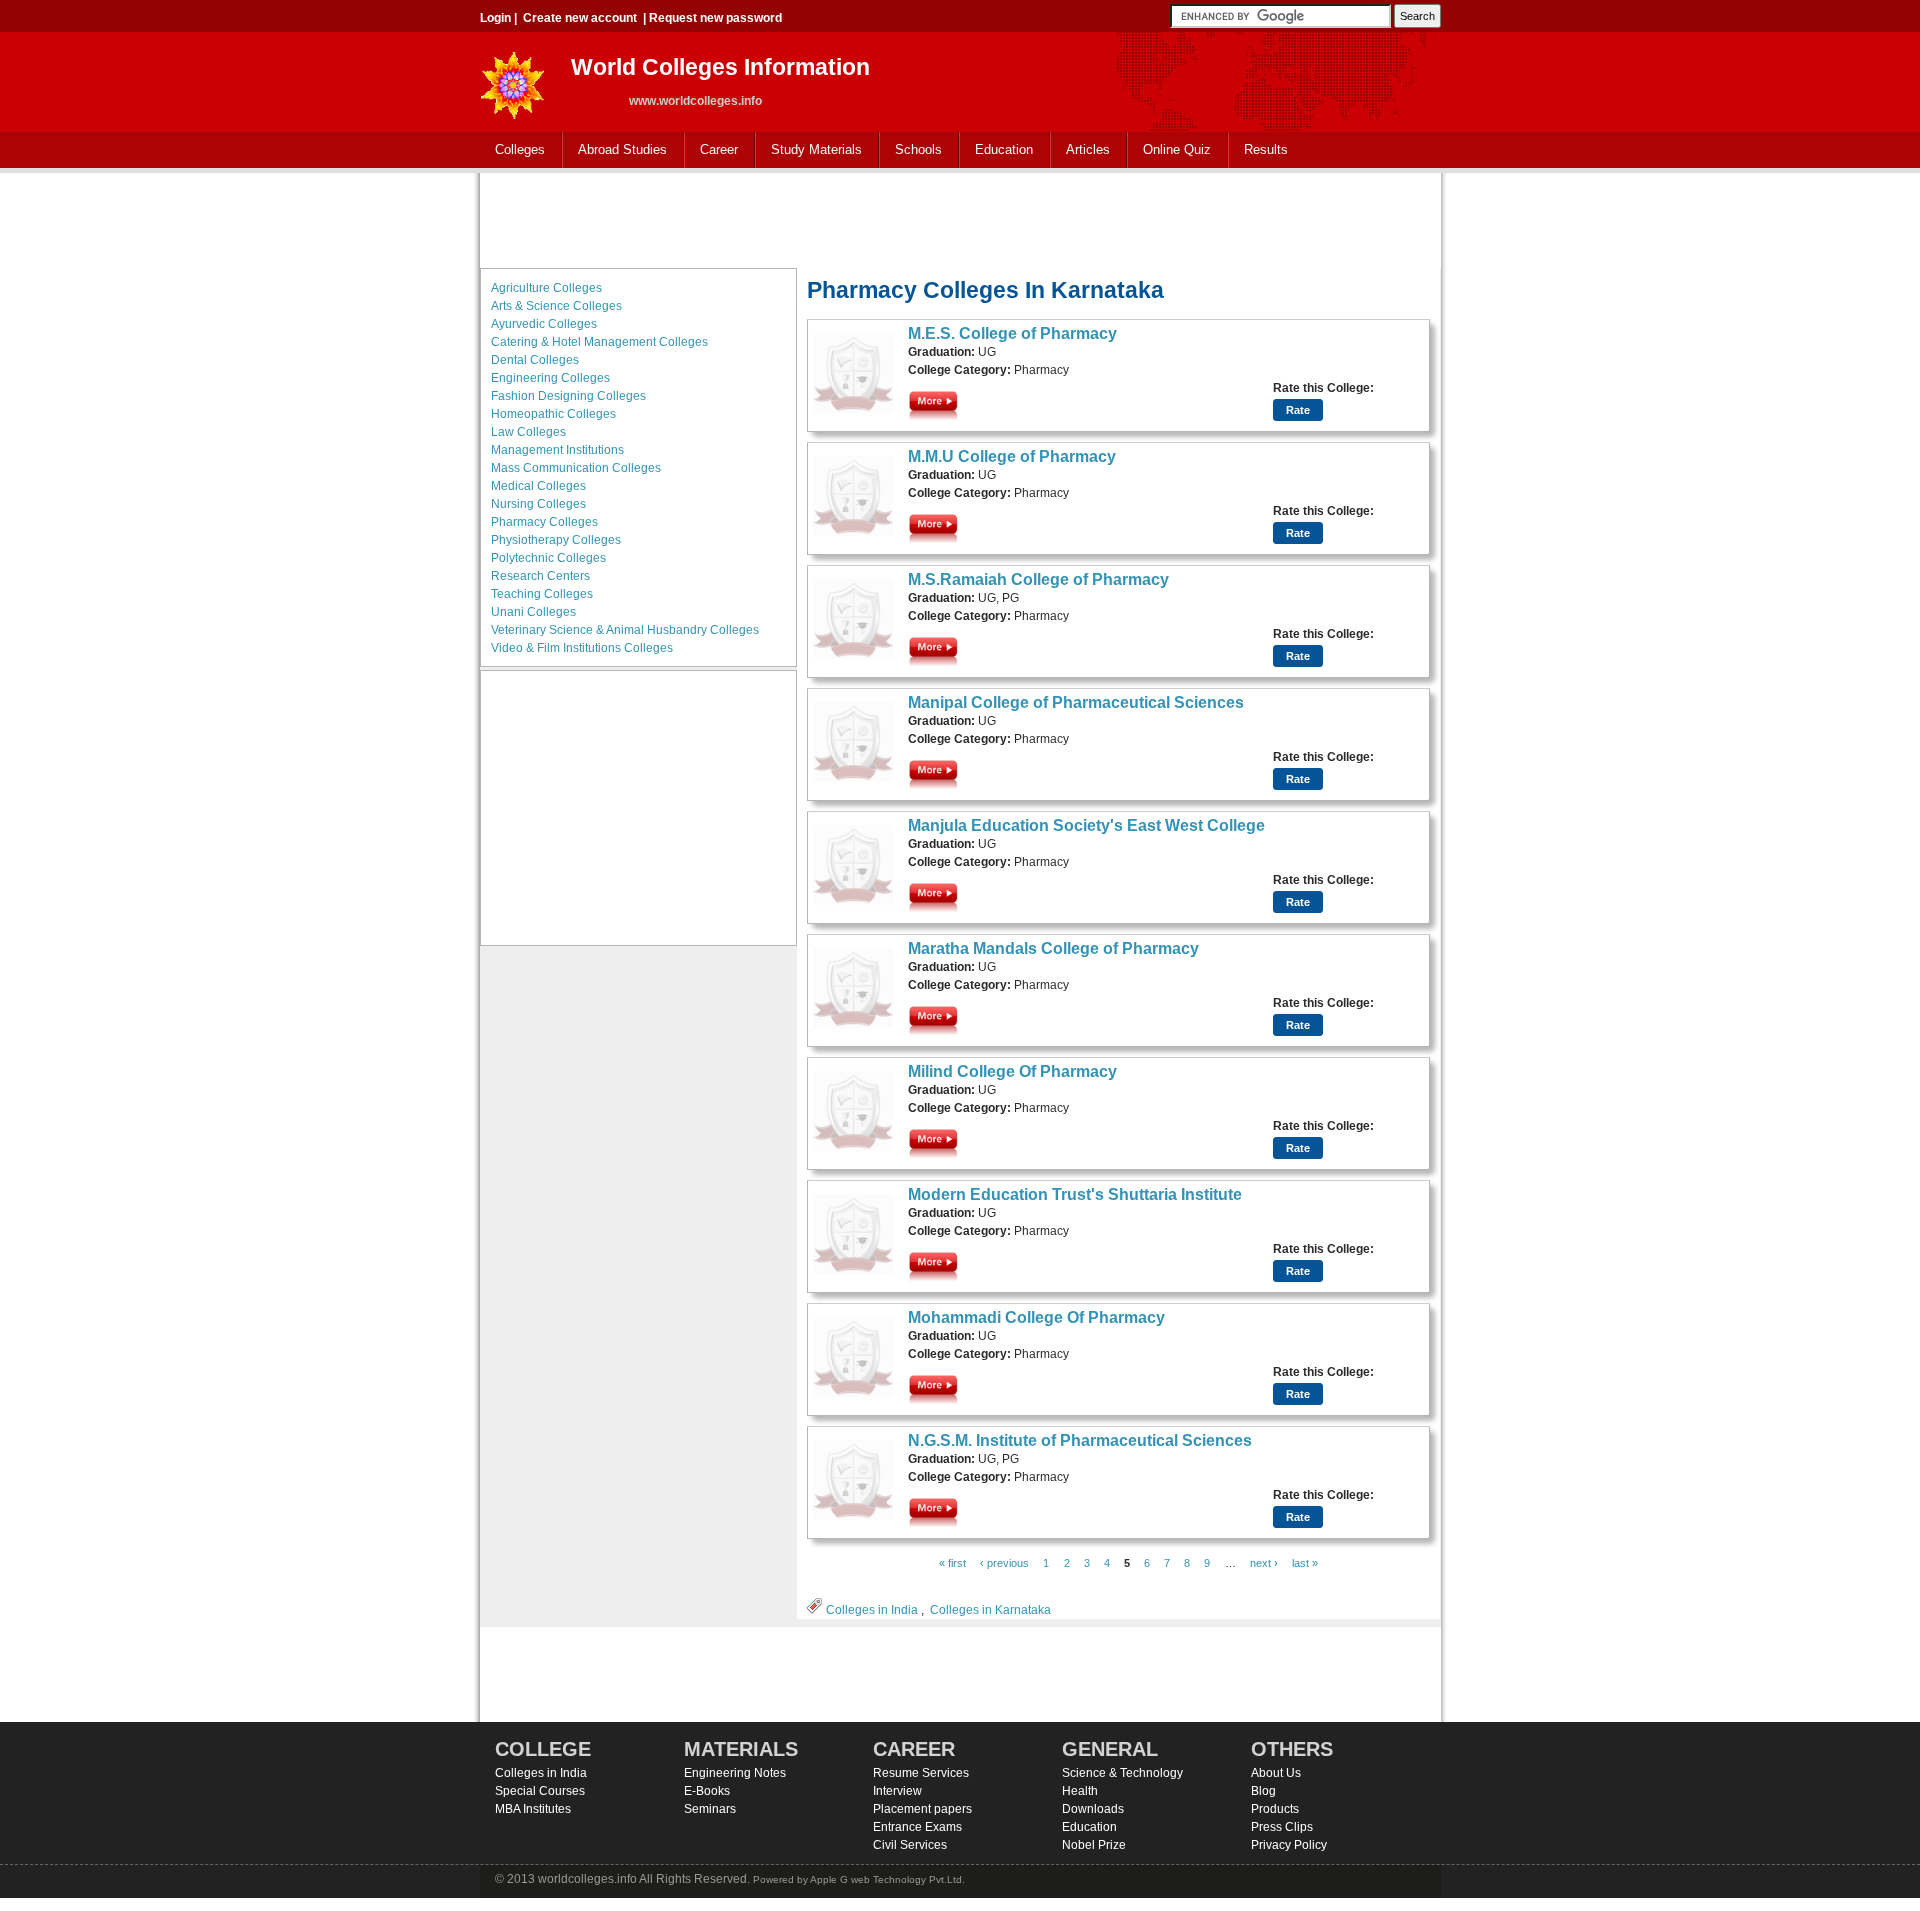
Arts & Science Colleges (556, 306)
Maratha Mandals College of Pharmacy (1053, 948)
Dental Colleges (535, 360)
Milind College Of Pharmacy (1012, 1071)
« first (952, 1563)
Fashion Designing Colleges (568, 396)
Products (1275, 1809)
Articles (1088, 149)
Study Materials (809, 150)
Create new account (580, 18)
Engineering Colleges (550, 378)
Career (711, 150)
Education (996, 150)
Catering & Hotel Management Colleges (599, 342)
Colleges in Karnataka (990, 1610)
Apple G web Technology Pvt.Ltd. (887, 1879)
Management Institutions (557, 450)
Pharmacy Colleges (544, 522)
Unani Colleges (533, 612)
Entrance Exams (917, 1827)
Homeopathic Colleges (553, 414)
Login (495, 18)
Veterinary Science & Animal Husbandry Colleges (625, 630)
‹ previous (1004, 1563)
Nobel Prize (1094, 1845)
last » (1305, 1563)
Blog (1263, 1791)
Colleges (512, 150)
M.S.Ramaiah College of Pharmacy (1038, 579)
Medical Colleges (538, 486)
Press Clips (1282, 1827)
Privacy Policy (1289, 1845)
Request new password (715, 18)
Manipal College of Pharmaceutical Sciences (1076, 702)
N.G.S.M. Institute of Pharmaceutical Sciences (1080, 1440)
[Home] (513, 79)
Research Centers (540, 576)
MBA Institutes (533, 1809)
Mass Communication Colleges (576, 468)
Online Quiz (1177, 149)
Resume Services (921, 1773)
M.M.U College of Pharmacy (1012, 456)
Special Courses (540, 1791)
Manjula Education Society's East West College (1086, 825)
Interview (897, 1791)
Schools (911, 150)
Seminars (710, 1809)
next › (1264, 1563)
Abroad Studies (615, 150)
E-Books (707, 1791)
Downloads (1093, 1809)
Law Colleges (528, 432)
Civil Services (910, 1845)
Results (1266, 149)
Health (1080, 1791)
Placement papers (922, 1809)
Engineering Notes (735, 1773)
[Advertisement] (960, 218)
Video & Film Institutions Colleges (582, 648)
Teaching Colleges (542, 594)
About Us (1276, 1773)
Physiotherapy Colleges (556, 540)
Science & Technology (1122, 1773)
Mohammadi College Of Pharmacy (1036, 1317)
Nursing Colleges (538, 504)
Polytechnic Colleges (548, 558)
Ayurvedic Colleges (544, 324)
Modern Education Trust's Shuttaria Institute (1075, 1194)
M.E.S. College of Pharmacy (1012, 333)
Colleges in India (872, 1610)
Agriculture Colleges (546, 288)
